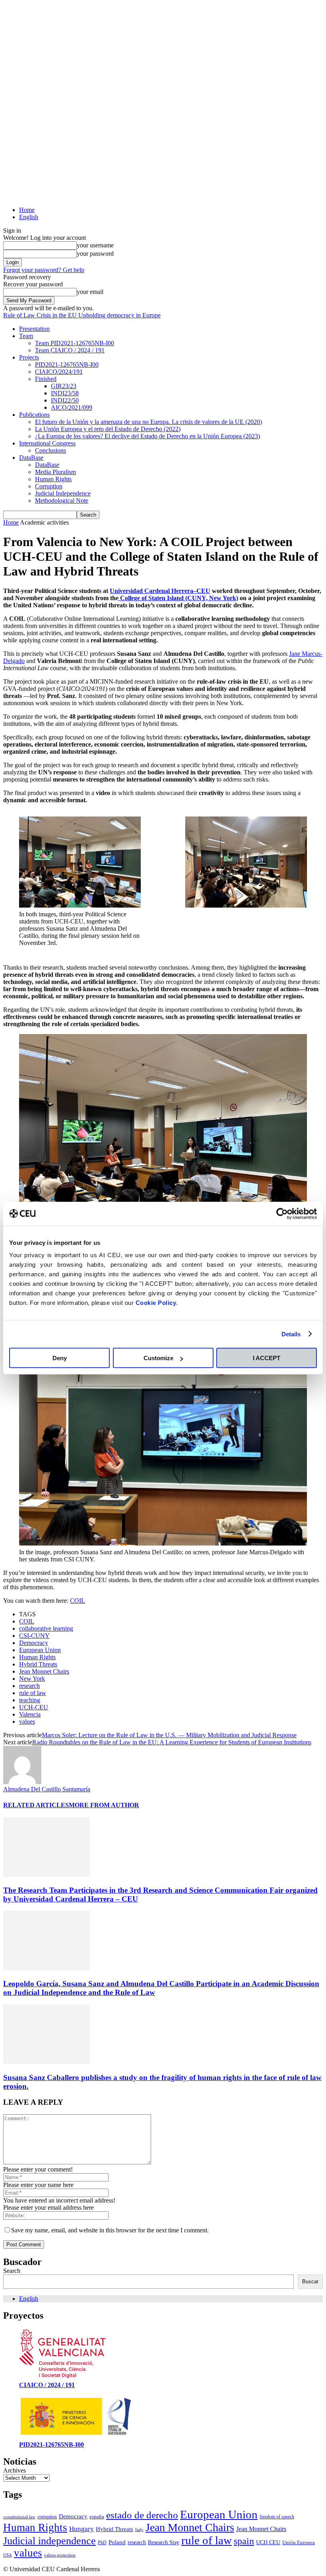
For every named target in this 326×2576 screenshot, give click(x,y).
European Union (40, 1650)
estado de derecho (142, 2515)
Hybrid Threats (38, 1664)
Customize (158, 1358)
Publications (34, 415)
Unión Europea (299, 2542)
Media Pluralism (55, 472)
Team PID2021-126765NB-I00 (75, 343)
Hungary (81, 2529)
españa (97, 2517)
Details (291, 1334)
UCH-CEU (34, 1707)
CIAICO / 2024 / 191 (47, 2385)
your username (95, 245)
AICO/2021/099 (72, 407)
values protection (60, 2555)
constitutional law (19, 2517)
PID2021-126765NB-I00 (67, 365)
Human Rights (53, 479)
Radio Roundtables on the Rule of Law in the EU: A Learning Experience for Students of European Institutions (172, 1742)
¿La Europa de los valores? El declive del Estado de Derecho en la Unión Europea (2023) (147, 436)
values (27, 1722)
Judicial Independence (63, 493)
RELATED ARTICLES (36, 1805)
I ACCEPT (267, 1358)
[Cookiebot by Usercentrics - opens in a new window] (282, 1213)
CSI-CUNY (34, 1636)
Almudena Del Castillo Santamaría (47, 1789)
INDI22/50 (65, 400)
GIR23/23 (64, 386)
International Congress (47, 443)
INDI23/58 (65, 393)
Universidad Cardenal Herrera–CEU (160, 591)
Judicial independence (49, 2541)
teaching (30, 1700)
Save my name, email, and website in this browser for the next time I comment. (110, 2230)
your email (90, 292)
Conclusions (50, 450)
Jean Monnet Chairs (44, 1671)
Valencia (30, 1714)
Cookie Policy (156, 1303)
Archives (15, 2470)
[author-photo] (22, 1782)
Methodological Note (62, 501)
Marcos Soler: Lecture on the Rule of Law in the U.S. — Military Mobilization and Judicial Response (169, 1735)
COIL (78, 1601)
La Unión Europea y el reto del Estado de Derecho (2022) (108, 429)
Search (12, 2271)
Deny (60, 1358)
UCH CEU (268, 2542)
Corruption (49, 486)
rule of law (33, 1693)
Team (26, 336)
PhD (102, 2543)
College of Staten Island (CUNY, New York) (178, 598)
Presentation (34, 329)
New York (32, 1679)
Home (27, 210)
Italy (139, 2530)
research (29, 1686)
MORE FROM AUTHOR (104, 1805)
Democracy (34, 1643)
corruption (47, 2517)
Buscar (310, 2281)
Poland (117, 2542)
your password (95, 254)
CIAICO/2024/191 (59, 372)
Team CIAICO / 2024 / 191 (70, 350)
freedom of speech (277, 2517)
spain (244, 2541)
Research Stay (164, 2542)
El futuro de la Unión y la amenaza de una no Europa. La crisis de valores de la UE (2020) (148, 422)
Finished (46, 379)
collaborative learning (46, 1628)
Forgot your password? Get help (44, 270)
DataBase (31, 458)
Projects (29, 357)
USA (8, 2555)
